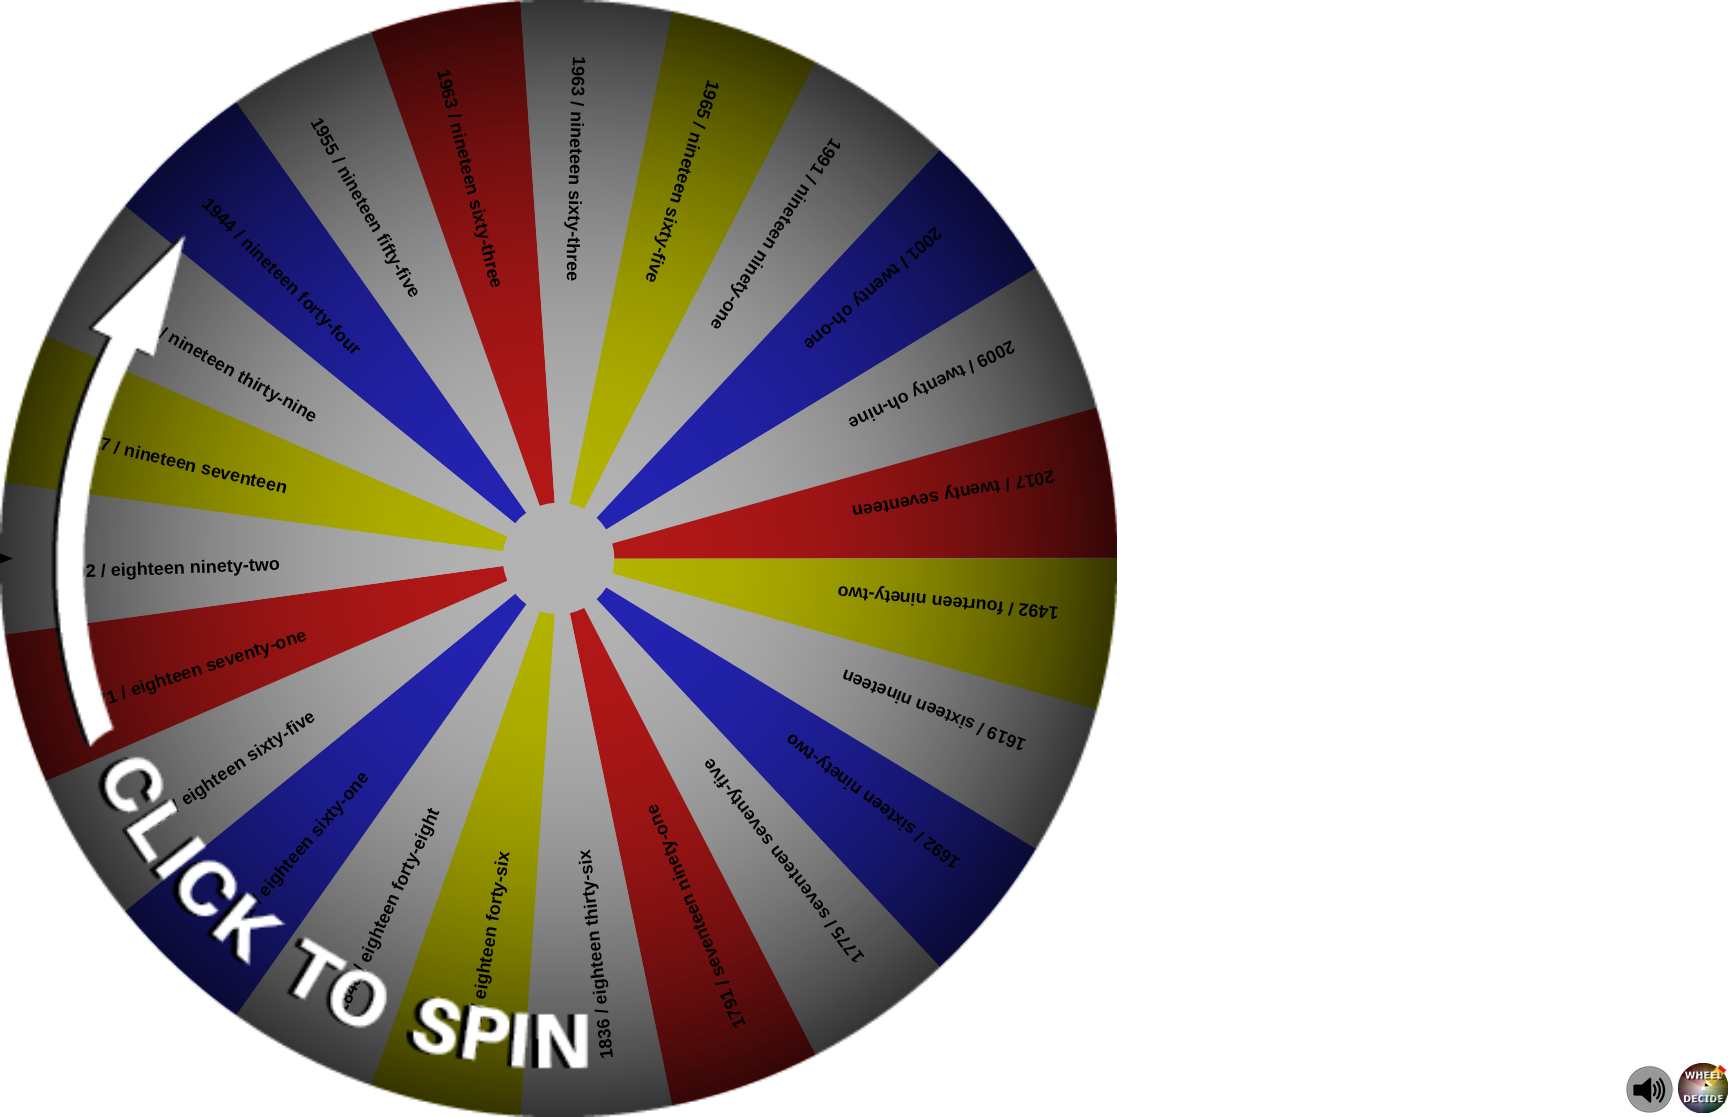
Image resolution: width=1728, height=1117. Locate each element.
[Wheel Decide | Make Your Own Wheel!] (1703, 1107)
